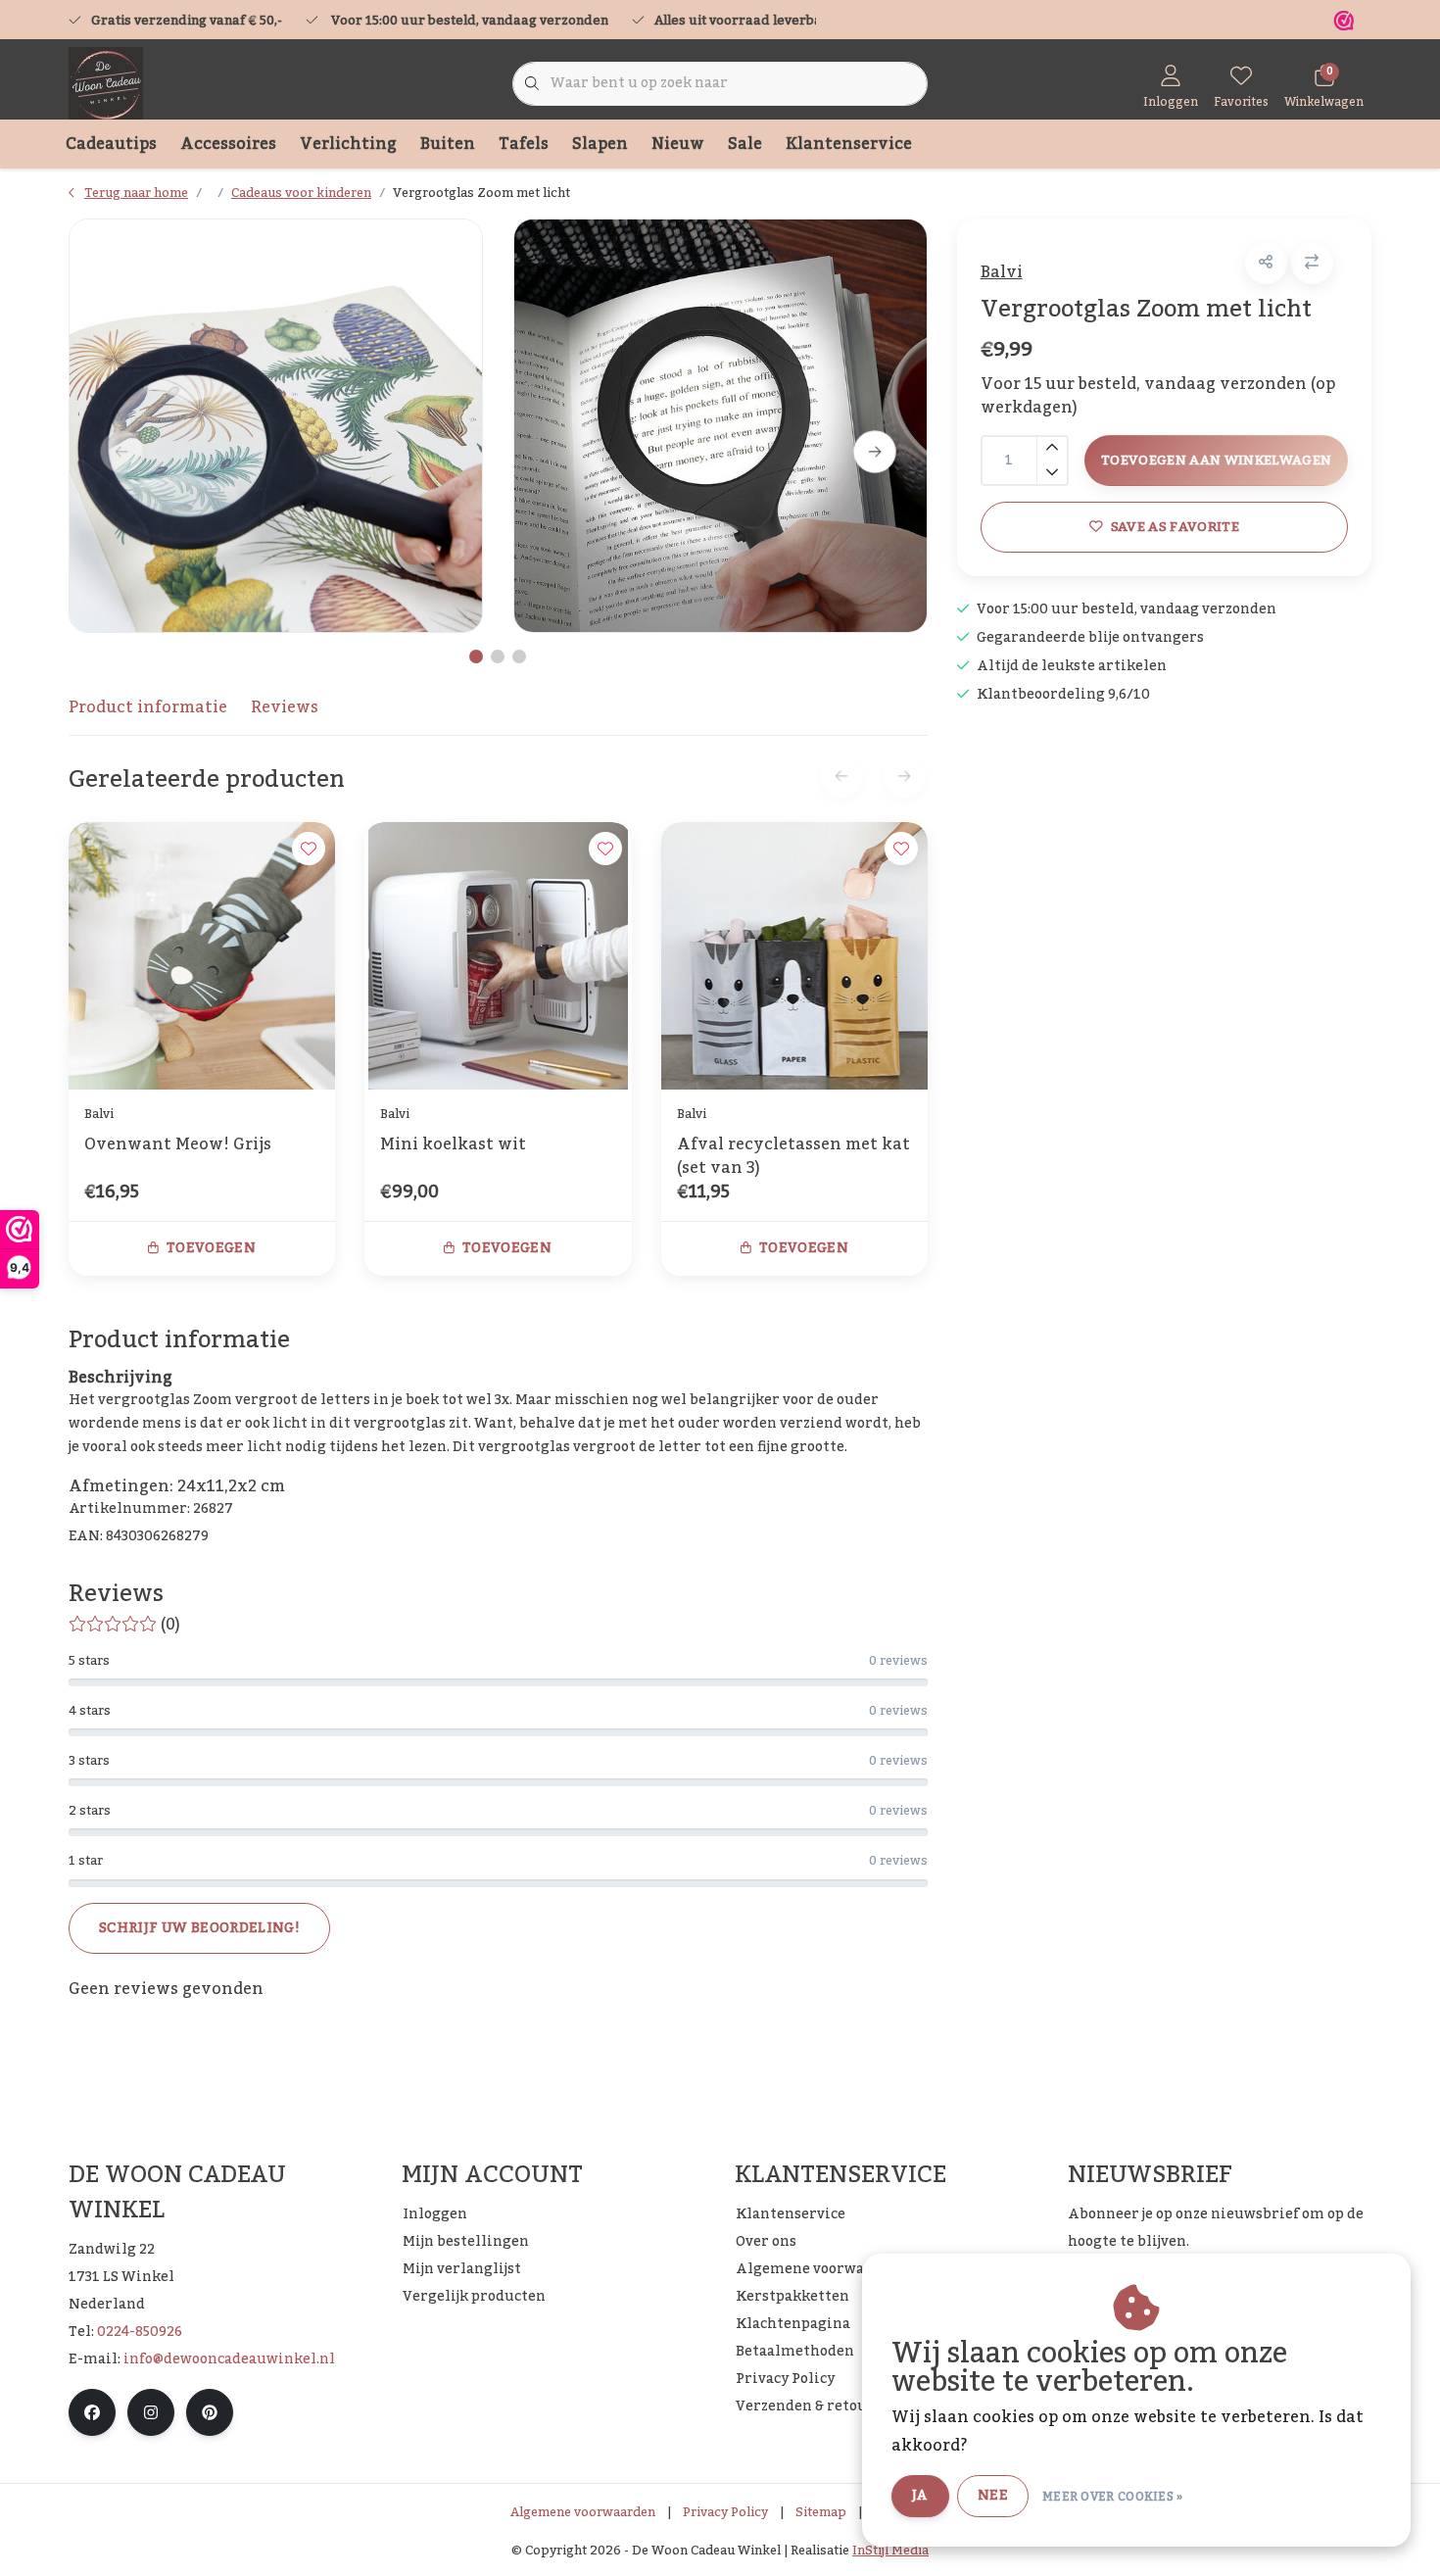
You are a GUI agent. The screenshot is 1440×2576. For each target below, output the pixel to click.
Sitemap (821, 2512)
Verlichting (348, 144)
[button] (1266, 263)
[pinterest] (210, 2412)
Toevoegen (211, 1248)
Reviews (285, 707)
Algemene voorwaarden (583, 2512)
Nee (993, 2496)
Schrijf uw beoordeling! (199, 1928)
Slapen (600, 144)
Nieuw (678, 144)
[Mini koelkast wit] (498, 955)
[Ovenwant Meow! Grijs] (202, 955)
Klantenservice (849, 144)
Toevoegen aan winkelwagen (1217, 460)
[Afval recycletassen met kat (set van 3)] (794, 955)
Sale (745, 144)
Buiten (448, 144)
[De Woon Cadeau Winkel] (106, 83)
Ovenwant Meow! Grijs (178, 1146)
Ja (920, 2496)
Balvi (1002, 272)
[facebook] (92, 2412)
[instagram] (151, 2412)
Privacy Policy (725, 2512)
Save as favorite (1174, 527)
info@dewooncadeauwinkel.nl (229, 2359)
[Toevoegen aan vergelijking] (1312, 263)
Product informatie (148, 707)
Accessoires (228, 144)
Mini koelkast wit (453, 1146)
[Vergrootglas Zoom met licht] (276, 426)
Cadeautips (111, 144)
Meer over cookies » (1113, 2497)
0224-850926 (140, 2332)
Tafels (524, 144)
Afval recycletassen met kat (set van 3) (793, 1156)
